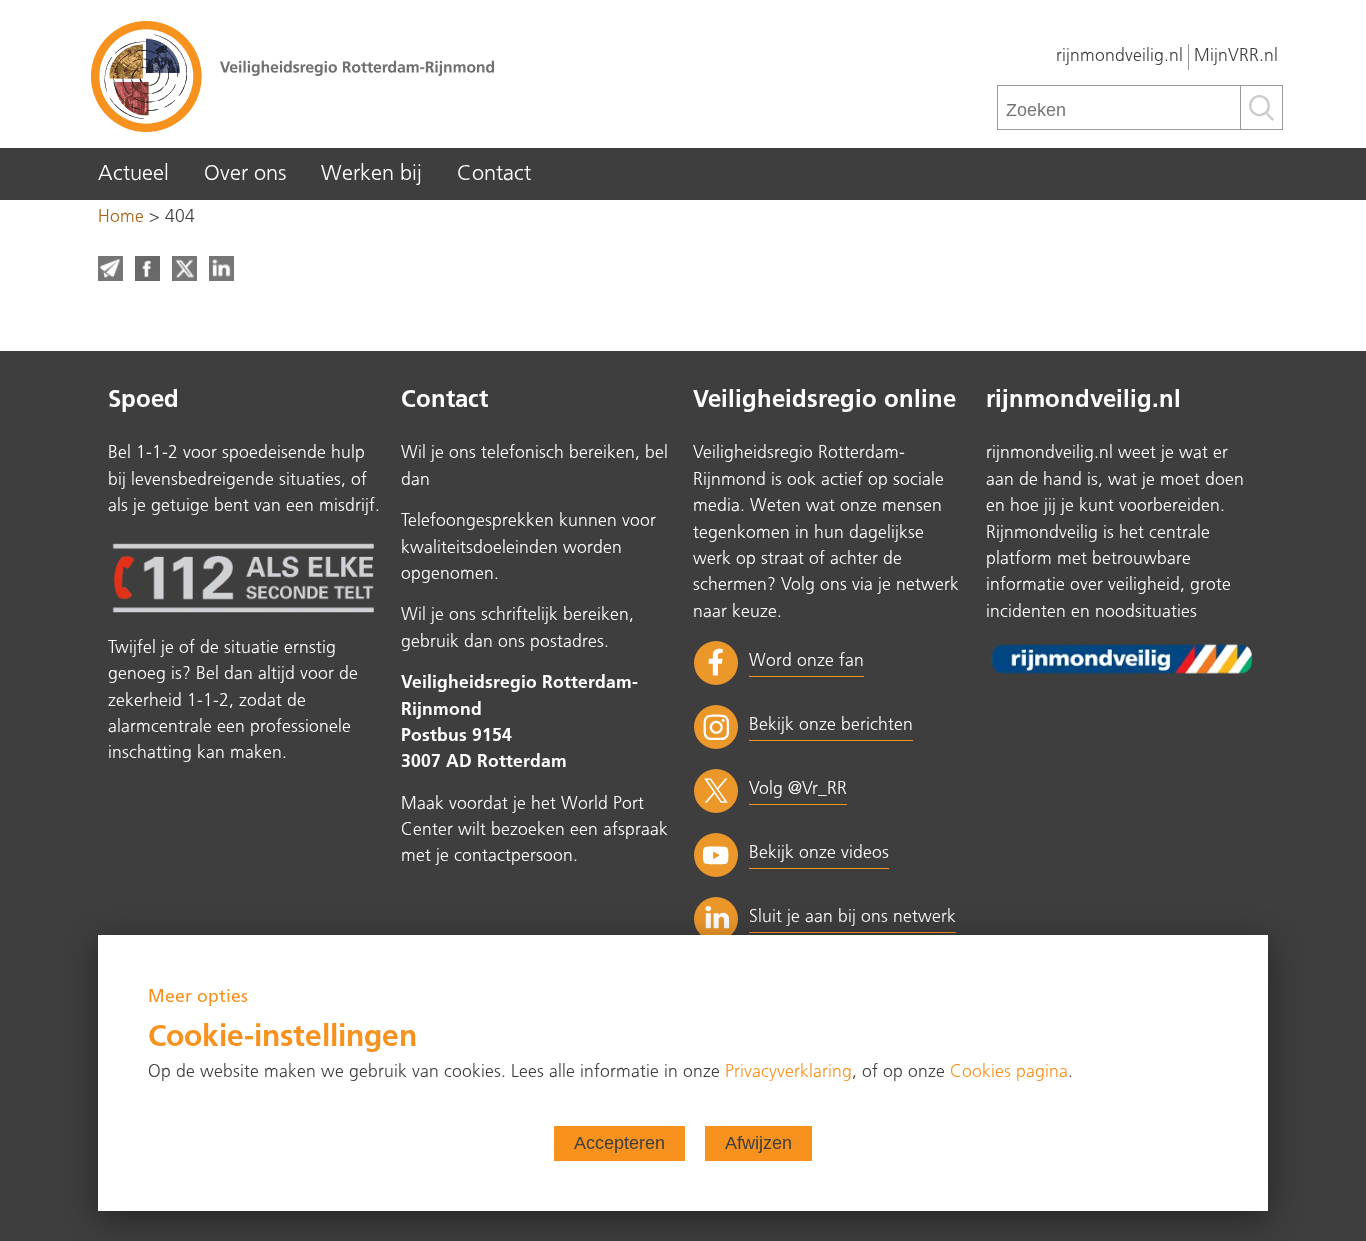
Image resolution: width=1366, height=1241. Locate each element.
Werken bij (371, 174)
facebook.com (147, 268)
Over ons (245, 174)
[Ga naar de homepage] (383, 75)
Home (121, 217)
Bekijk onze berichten (831, 725)
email (110, 268)
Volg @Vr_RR (798, 789)
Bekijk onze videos (819, 853)
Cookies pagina (1009, 1072)
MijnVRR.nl (1236, 56)
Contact (494, 174)
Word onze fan (806, 661)
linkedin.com (221, 268)
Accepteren (619, 1143)
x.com (184, 268)
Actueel (133, 174)
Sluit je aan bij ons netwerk (852, 917)
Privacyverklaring (788, 1072)
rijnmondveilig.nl (1119, 56)
